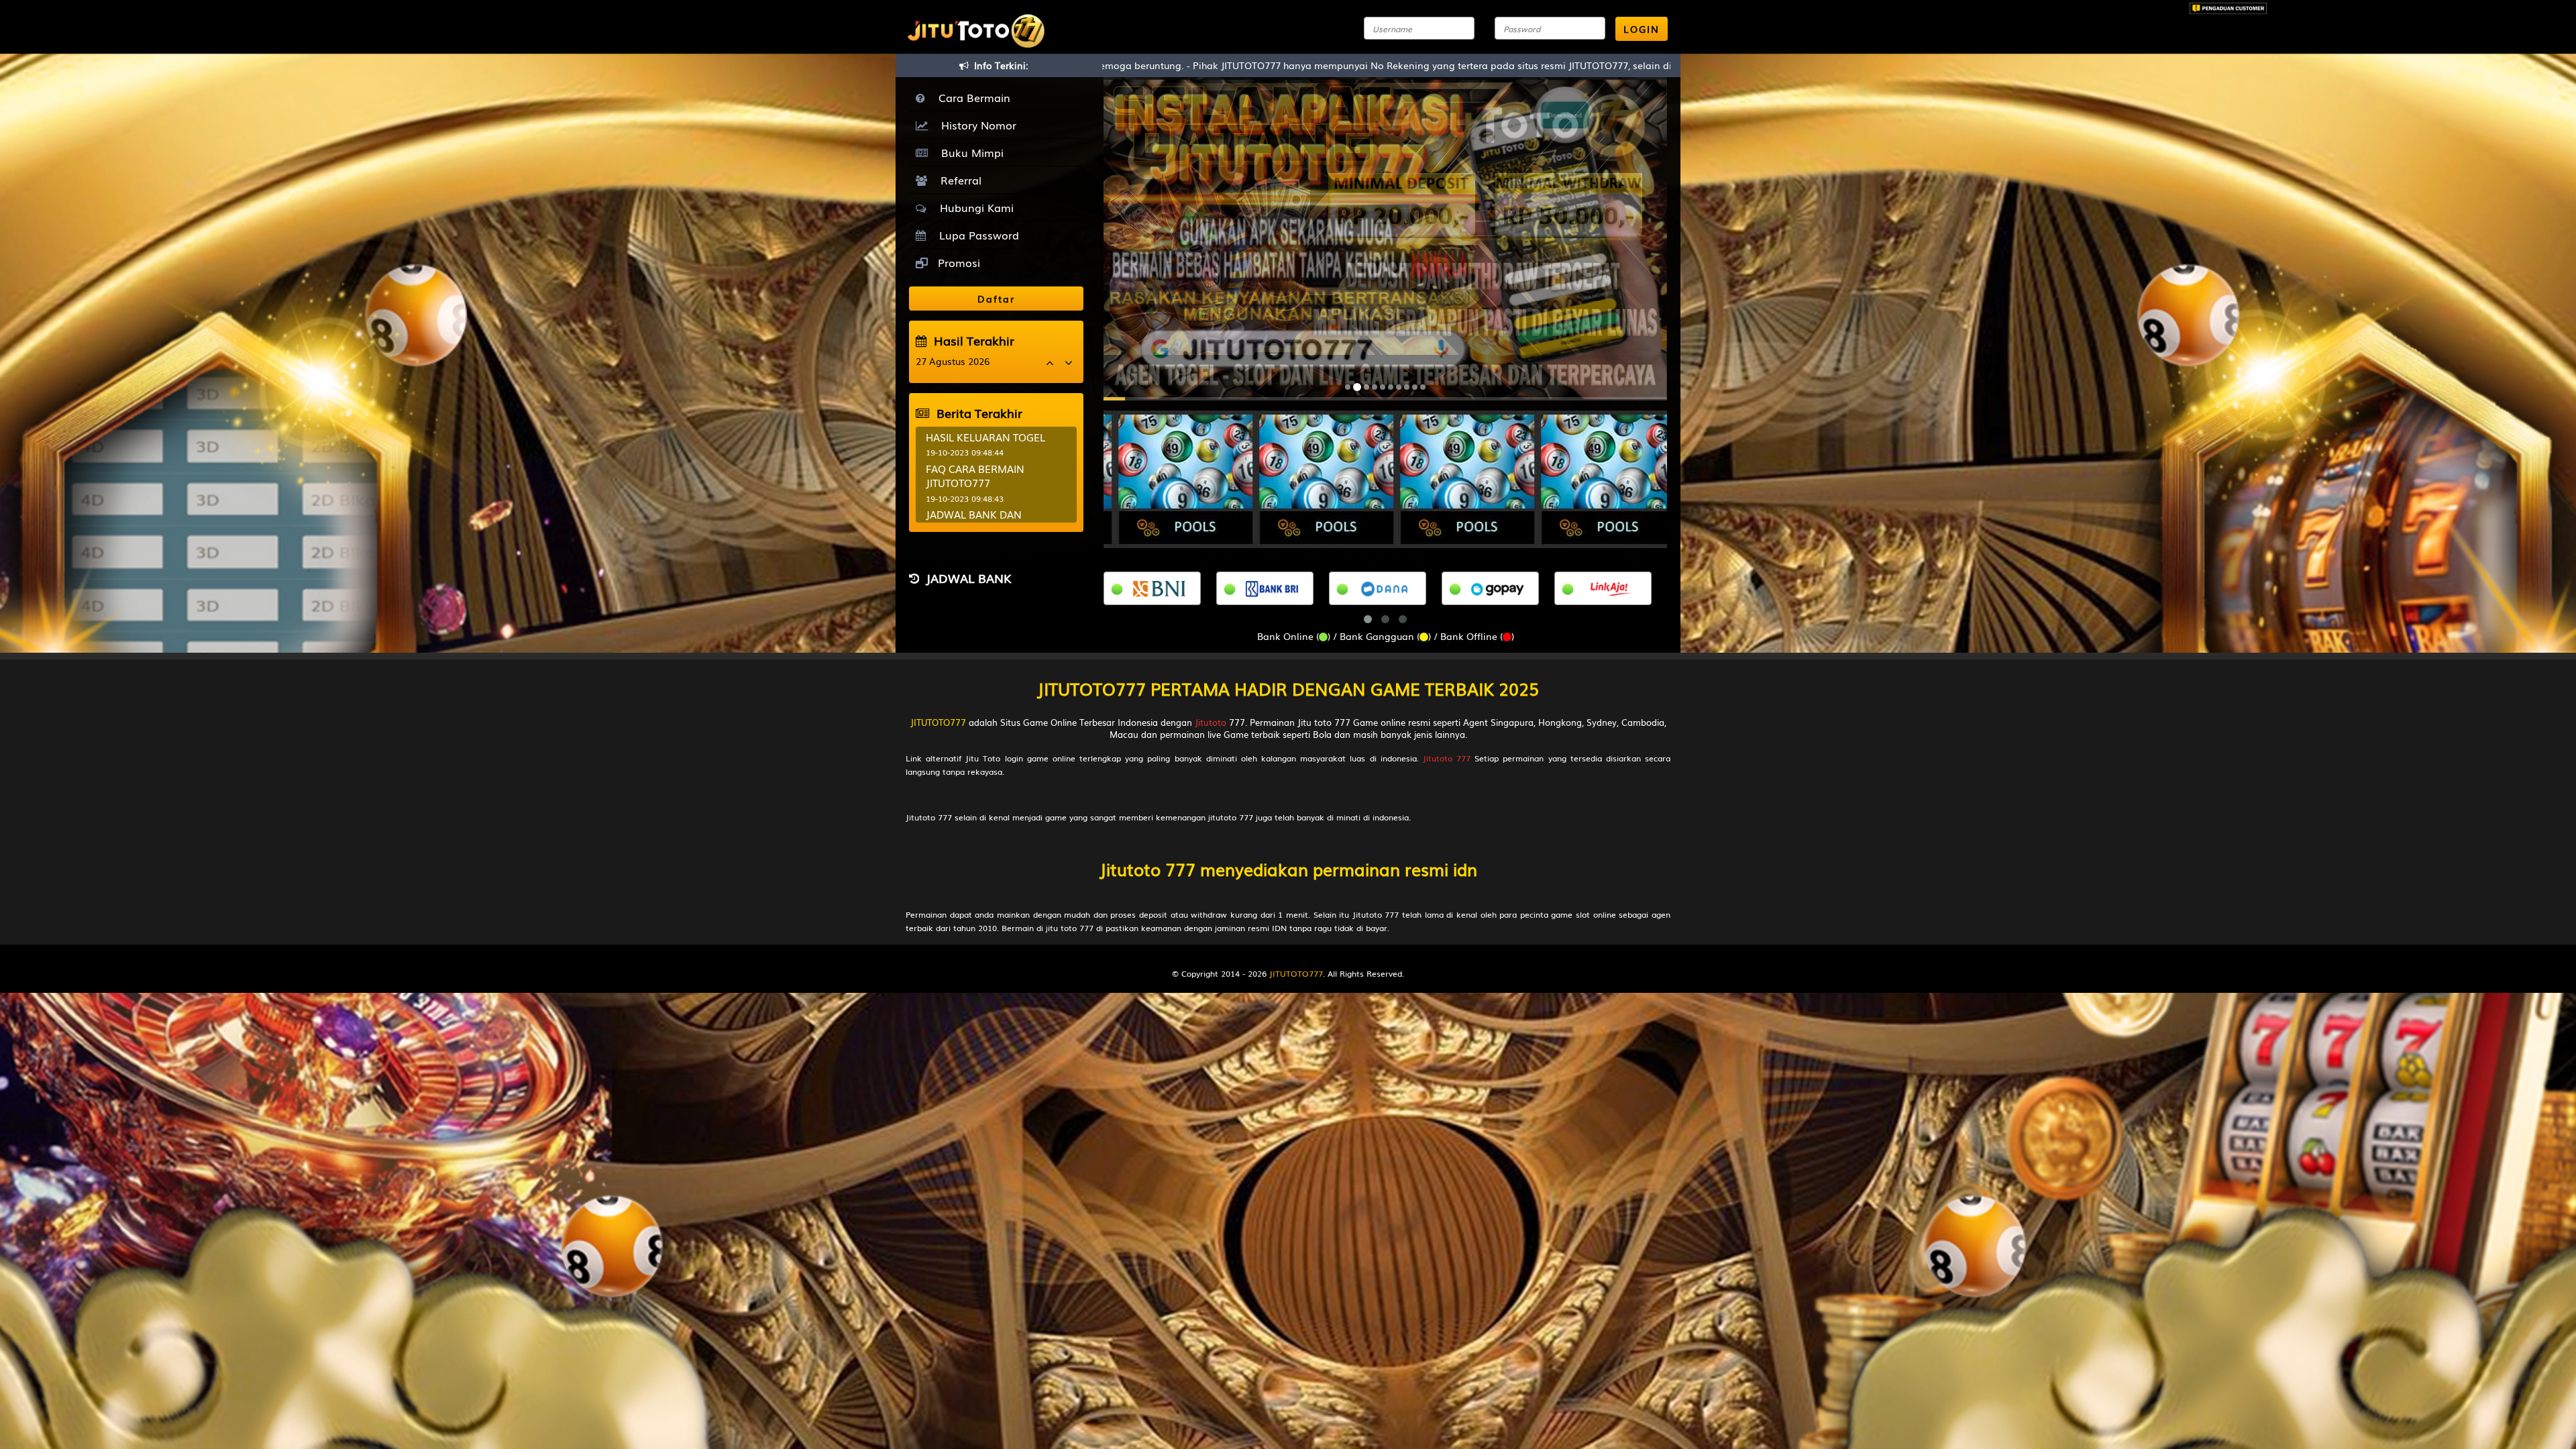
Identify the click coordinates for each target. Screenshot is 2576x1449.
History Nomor (975, 125)
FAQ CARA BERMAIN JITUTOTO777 (975, 475)
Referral (958, 180)
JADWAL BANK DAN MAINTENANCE (974, 521)
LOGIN (1642, 29)
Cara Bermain (971, 97)
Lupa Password (976, 235)
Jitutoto (1211, 722)
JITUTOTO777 (938, 722)
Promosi (957, 262)
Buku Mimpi (969, 152)
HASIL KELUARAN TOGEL (985, 437)
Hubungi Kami (973, 207)
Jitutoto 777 (1447, 758)
